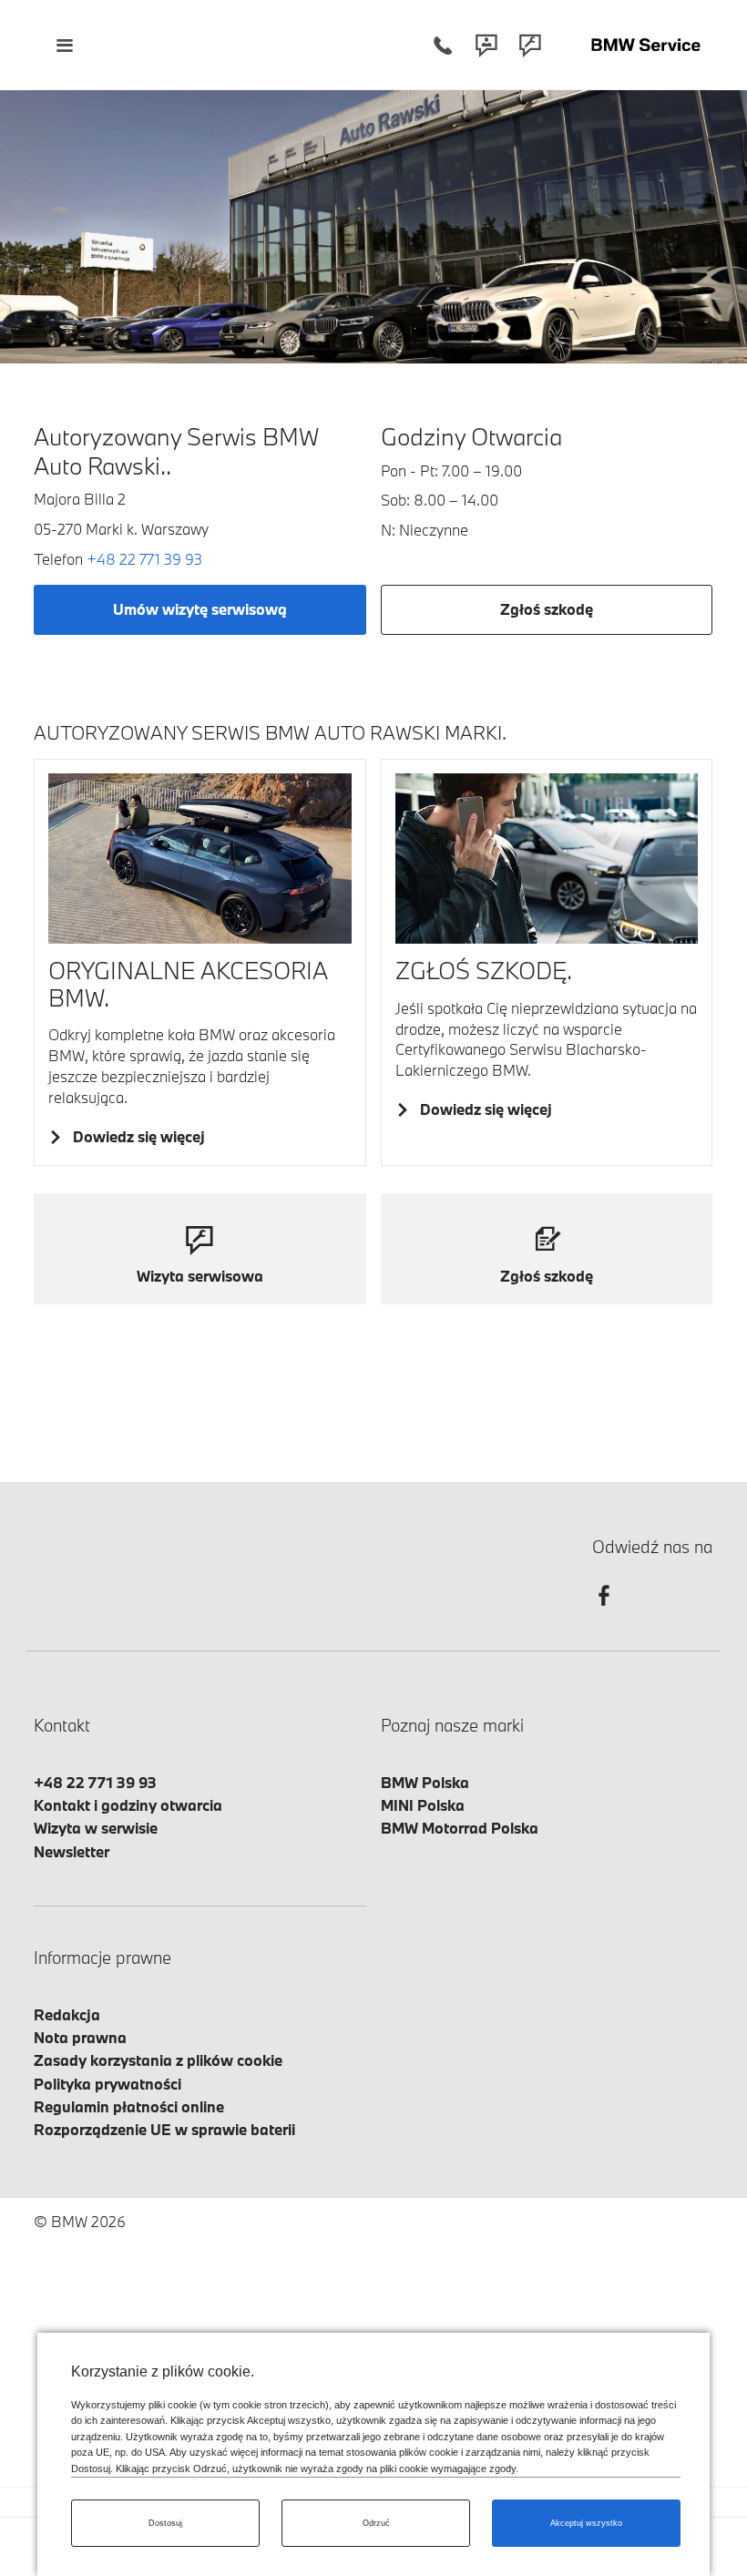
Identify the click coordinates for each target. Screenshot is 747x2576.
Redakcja (67, 2014)
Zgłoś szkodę (547, 609)
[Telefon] (443, 45)
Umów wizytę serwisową (200, 609)
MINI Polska (423, 1805)
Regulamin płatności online (129, 2106)
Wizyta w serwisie (96, 1828)
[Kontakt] (486, 45)
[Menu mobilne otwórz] (64, 45)
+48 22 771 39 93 (144, 559)
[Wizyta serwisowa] (530, 45)
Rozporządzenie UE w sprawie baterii (164, 2129)
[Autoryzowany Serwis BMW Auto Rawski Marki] (646, 45)
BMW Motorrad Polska (460, 1828)
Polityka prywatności (107, 2084)
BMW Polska (425, 1782)
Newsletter (72, 1851)
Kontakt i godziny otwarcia (128, 1805)
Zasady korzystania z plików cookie (158, 2060)
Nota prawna (80, 2037)
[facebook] (604, 1612)
